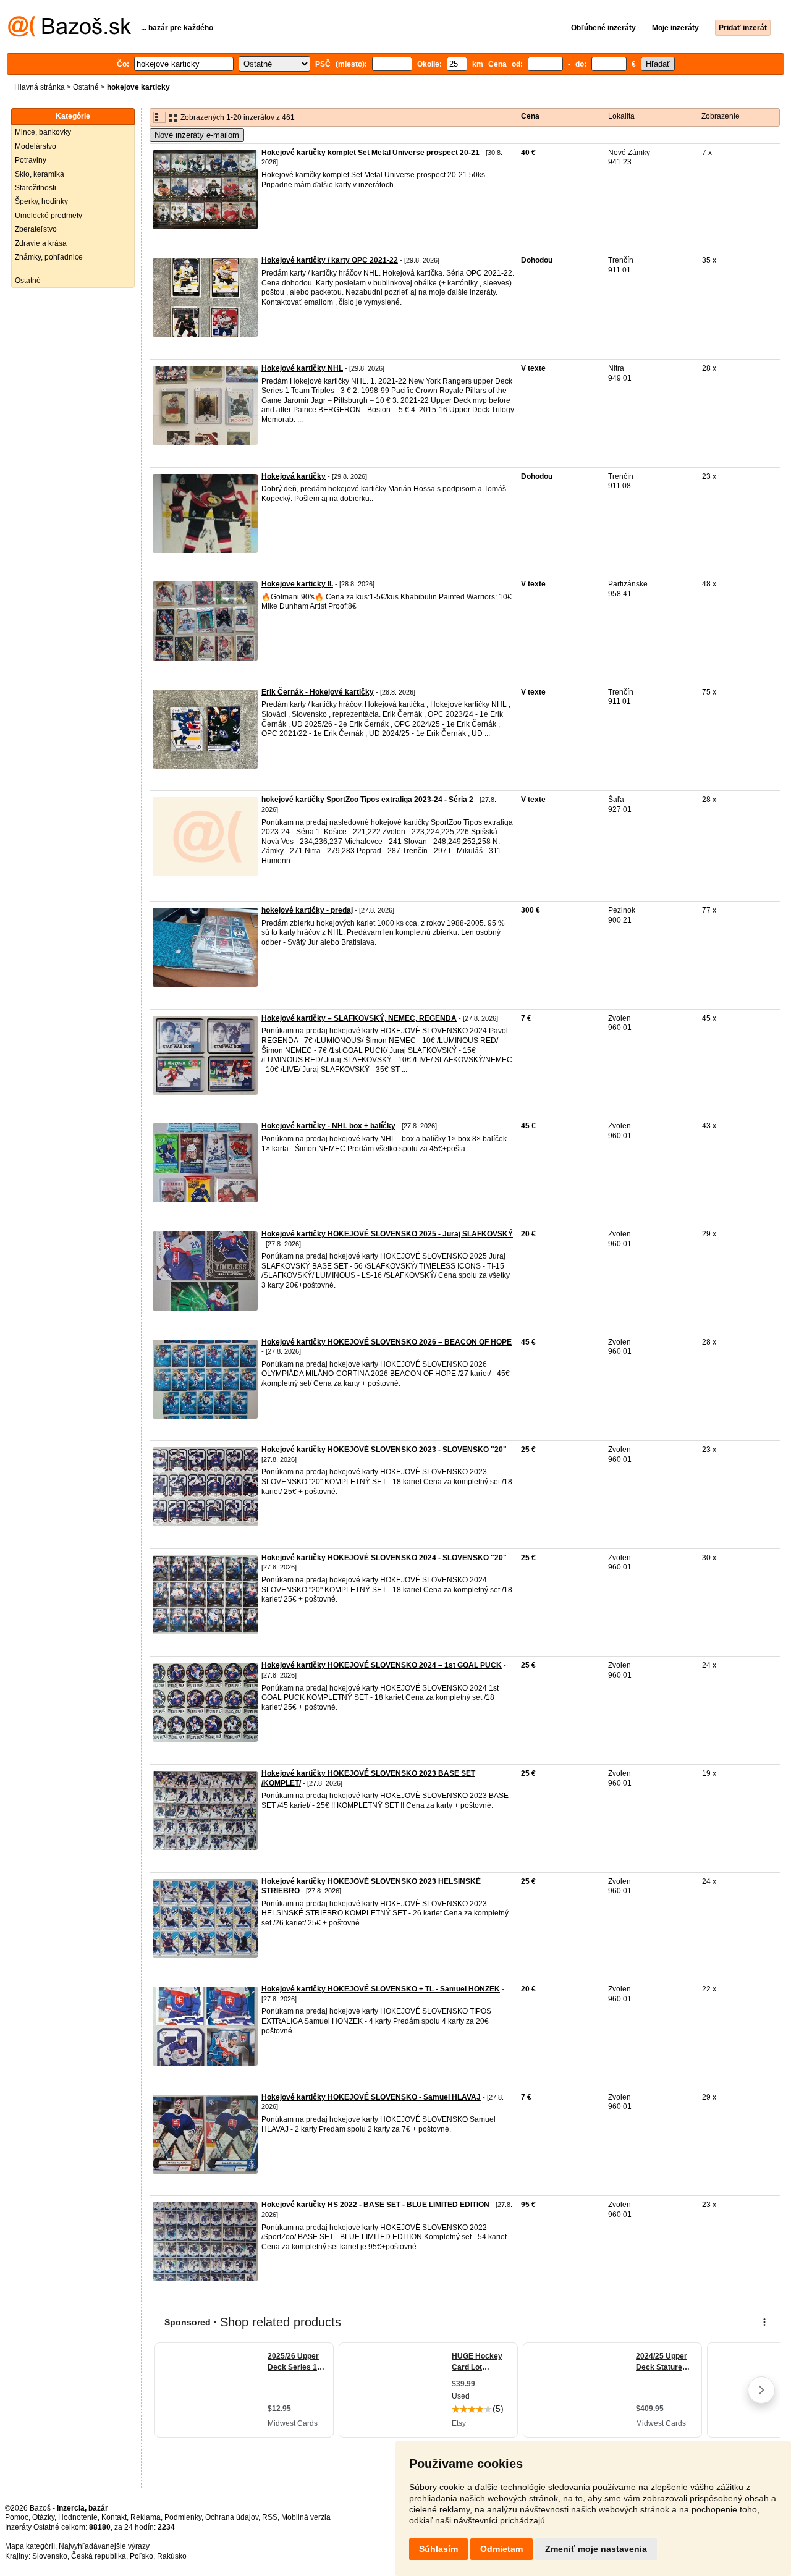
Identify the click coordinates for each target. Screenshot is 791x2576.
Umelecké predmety (49, 216)
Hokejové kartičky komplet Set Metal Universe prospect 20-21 (370, 153)
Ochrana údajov (232, 2517)
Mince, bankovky (43, 132)
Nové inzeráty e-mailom (197, 135)
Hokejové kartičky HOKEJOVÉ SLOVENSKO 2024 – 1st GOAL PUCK (382, 1665)
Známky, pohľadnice (49, 257)
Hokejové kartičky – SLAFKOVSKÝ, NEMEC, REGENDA (359, 1018)
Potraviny (31, 160)
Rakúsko (172, 2556)
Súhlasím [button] (438, 2549)
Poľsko (142, 2556)
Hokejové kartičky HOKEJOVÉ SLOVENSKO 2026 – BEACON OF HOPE (387, 1342)
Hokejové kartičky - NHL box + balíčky (328, 1126)
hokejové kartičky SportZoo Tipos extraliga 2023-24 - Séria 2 (367, 800)
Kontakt (114, 2517)
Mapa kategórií (30, 2546)
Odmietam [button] (501, 2549)
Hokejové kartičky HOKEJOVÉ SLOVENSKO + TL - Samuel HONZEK (381, 1989)
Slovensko (50, 2556)
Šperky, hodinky (41, 201)
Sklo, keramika (40, 174)
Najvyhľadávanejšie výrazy (104, 2546)
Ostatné (86, 87)
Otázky (43, 2517)
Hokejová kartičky (294, 476)
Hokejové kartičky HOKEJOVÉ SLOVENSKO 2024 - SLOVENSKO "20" (384, 1558)
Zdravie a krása (41, 243)
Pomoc (17, 2517)
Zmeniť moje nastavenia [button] (596, 2549)
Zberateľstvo (36, 229)
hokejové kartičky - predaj (307, 910)
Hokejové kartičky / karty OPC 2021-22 (330, 260)
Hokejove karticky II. (297, 584)
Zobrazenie (721, 116)
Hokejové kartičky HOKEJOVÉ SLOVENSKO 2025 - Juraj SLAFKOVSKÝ (387, 1234)
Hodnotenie (78, 2517)
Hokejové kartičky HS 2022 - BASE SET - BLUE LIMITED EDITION (375, 2205)
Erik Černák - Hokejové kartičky (318, 692)
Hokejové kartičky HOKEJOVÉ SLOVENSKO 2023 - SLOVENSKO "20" (384, 1450)
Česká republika (99, 2556)
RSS (270, 2517)
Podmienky (183, 2517)
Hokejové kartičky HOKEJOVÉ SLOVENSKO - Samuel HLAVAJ (371, 2097)
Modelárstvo (36, 146)
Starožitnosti (36, 188)
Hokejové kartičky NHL (302, 368)
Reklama (146, 2517)
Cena (530, 116)
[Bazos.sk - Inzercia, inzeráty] (70, 35)
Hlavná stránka (40, 87)
